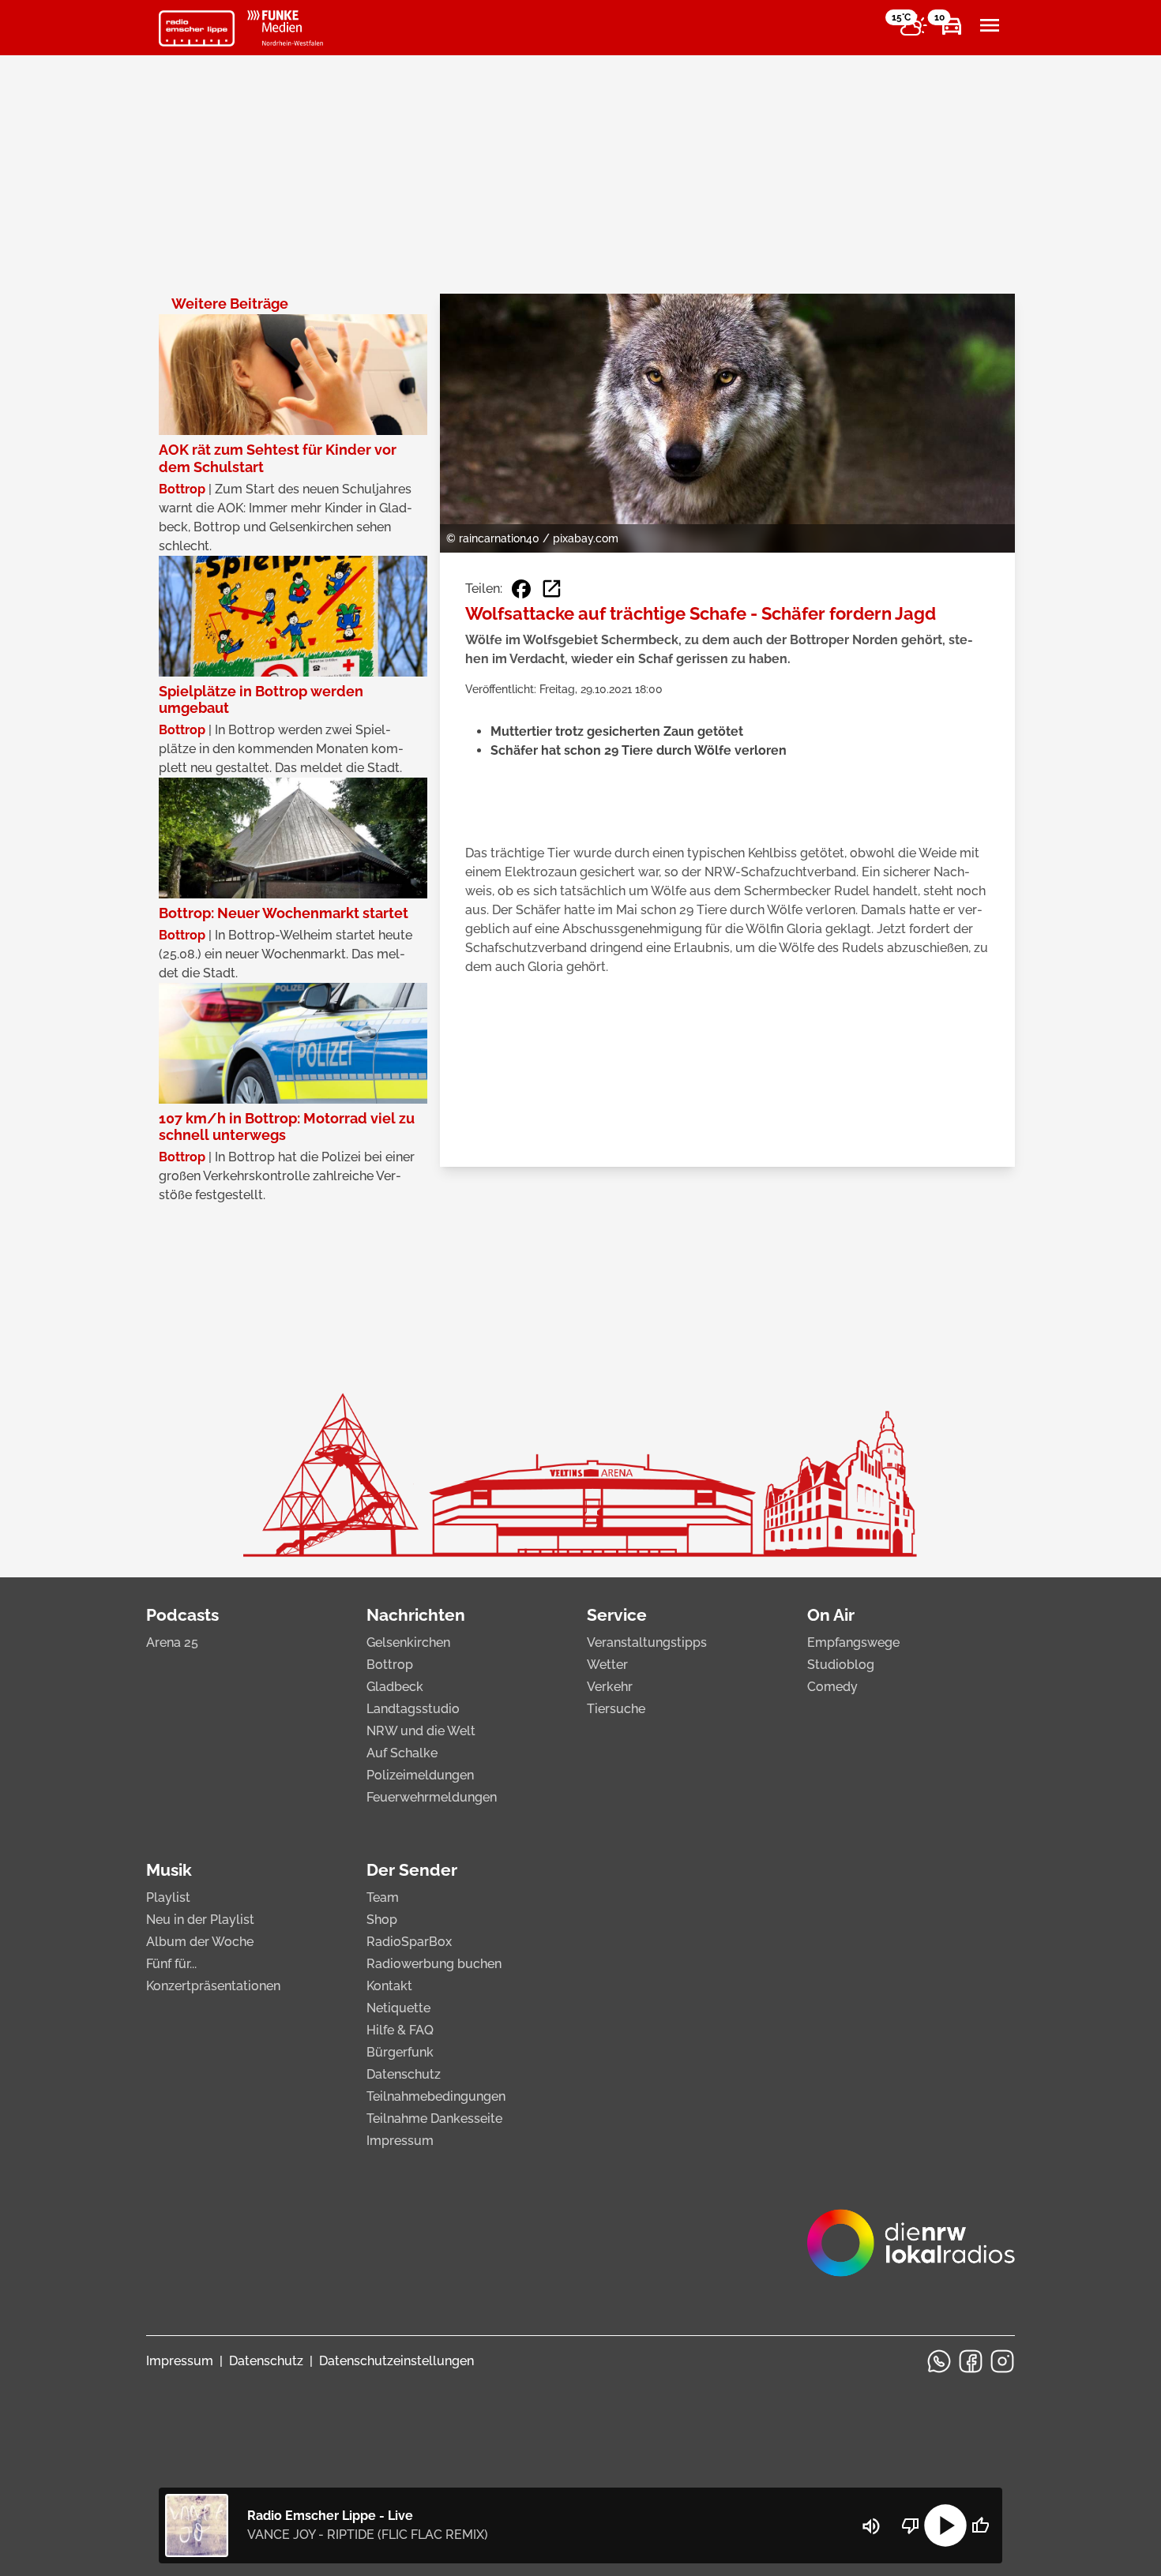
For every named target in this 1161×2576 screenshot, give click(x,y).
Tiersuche (616, 1709)
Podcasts (182, 1615)
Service (617, 1615)
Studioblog (841, 1665)
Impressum (400, 2141)
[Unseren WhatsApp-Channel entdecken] (939, 2361)
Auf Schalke (402, 1753)
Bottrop (390, 1665)
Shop (382, 1920)
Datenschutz (404, 2074)
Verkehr (610, 1687)
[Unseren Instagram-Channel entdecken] (1002, 2361)
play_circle (945, 2525)
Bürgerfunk (400, 2052)
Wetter (607, 1665)
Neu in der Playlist (200, 1920)
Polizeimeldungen (420, 1775)
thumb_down (911, 2525)
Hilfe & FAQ (400, 2030)
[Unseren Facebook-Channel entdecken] (971, 2361)
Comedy (832, 1687)
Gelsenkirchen (408, 1642)
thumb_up (980, 2525)
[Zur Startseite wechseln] (197, 28)
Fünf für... (171, 1964)
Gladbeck (395, 1687)
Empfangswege (853, 1642)
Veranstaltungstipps (647, 1642)
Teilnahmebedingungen (436, 2096)
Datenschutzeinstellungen (396, 2361)
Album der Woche (200, 1942)
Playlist (168, 1897)
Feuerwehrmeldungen (432, 1797)
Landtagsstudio (413, 1709)
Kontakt (389, 1986)
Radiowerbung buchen (434, 1964)
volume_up (871, 2526)
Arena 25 (172, 1642)
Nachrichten (416, 1615)
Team (383, 1897)
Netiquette (398, 2008)
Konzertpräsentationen (213, 1986)
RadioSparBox (409, 1942)
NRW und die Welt (421, 1731)
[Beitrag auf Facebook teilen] (521, 589)
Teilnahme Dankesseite (434, 2119)
